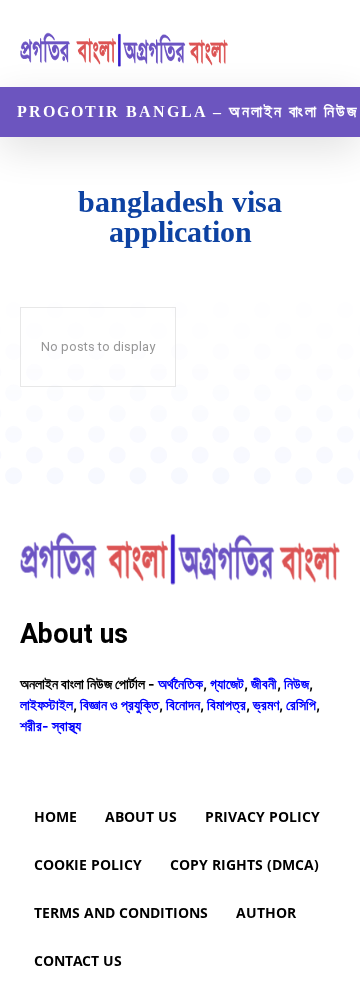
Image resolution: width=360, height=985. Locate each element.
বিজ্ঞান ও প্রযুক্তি (119, 704)
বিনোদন (183, 704)
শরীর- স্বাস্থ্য (50, 725)
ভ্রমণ (266, 704)
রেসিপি (301, 704)
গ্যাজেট (227, 683)
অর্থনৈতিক (180, 683)
